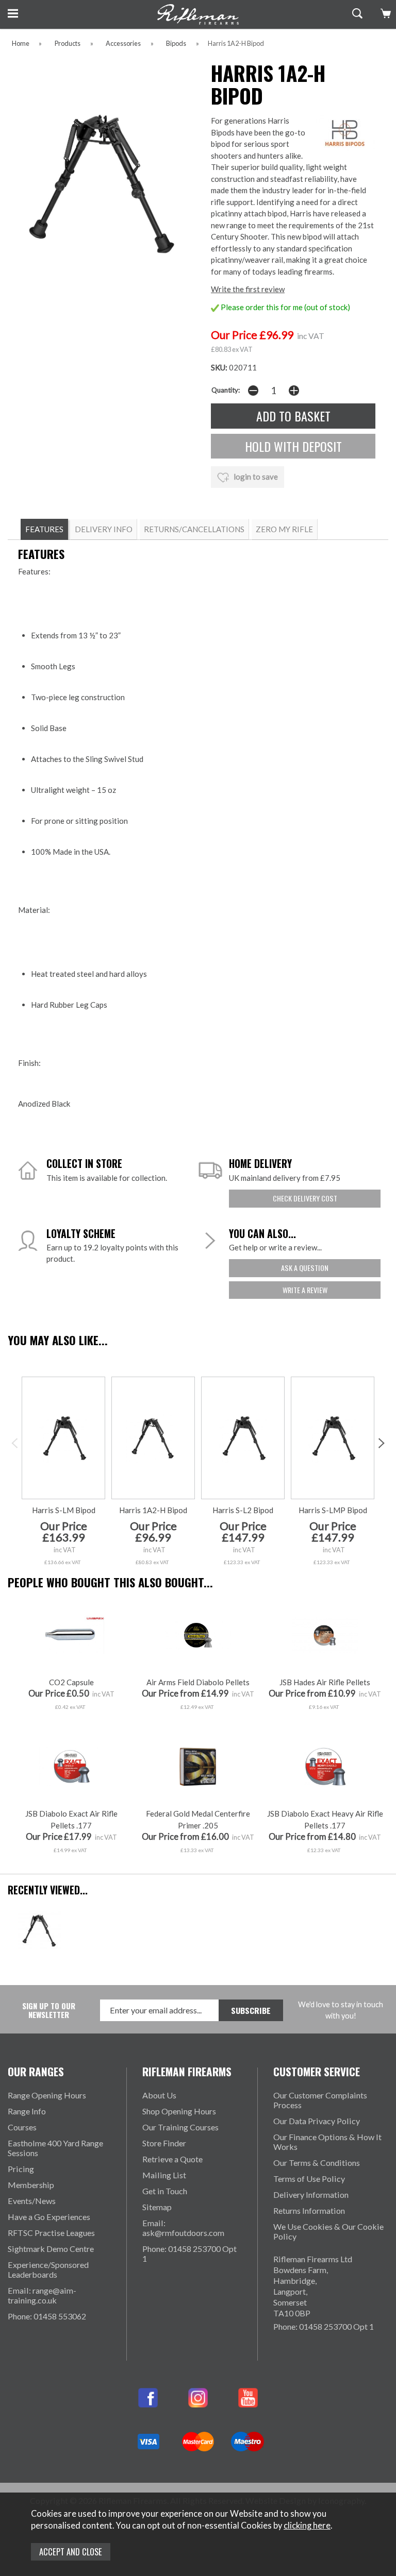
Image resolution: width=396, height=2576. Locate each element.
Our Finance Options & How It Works (327, 2142)
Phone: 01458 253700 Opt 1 (189, 2253)
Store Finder (164, 2143)
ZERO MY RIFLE (284, 529)
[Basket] (384, 13)
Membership (31, 2185)
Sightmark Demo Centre (51, 2249)
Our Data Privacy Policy (317, 2121)
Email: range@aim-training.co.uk (42, 2295)
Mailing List (164, 2175)
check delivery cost (305, 1198)
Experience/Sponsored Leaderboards (48, 2269)
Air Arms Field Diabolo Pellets (198, 1682)
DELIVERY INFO (104, 529)
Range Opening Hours (47, 2095)
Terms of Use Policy (309, 2179)
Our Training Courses (180, 2127)
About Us (159, 2095)
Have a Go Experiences (49, 2217)
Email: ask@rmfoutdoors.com (183, 2228)
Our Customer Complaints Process (320, 2100)
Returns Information (309, 2210)
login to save (255, 477)
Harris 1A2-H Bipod (153, 1510)
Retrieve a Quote (172, 2159)
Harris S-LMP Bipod (333, 1510)
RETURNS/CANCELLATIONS (194, 529)
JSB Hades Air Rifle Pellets (325, 1682)
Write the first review (248, 289)
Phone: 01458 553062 (47, 2316)
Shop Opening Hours (179, 2111)
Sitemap (157, 2207)
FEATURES (44, 529)
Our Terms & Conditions (317, 2163)
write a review (305, 1290)
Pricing (21, 2169)
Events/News (32, 2201)
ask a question (305, 1268)
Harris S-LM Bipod (64, 1510)
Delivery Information (311, 2194)
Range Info (27, 2111)
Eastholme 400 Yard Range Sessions (55, 2148)
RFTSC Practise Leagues (51, 2233)
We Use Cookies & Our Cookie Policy (328, 2231)
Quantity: (226, 390)
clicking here (307, 2526)
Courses (22, 2127)
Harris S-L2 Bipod (243, 1510)
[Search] (356, 13)
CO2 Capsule (71, 1682)
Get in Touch (165, 2191)
